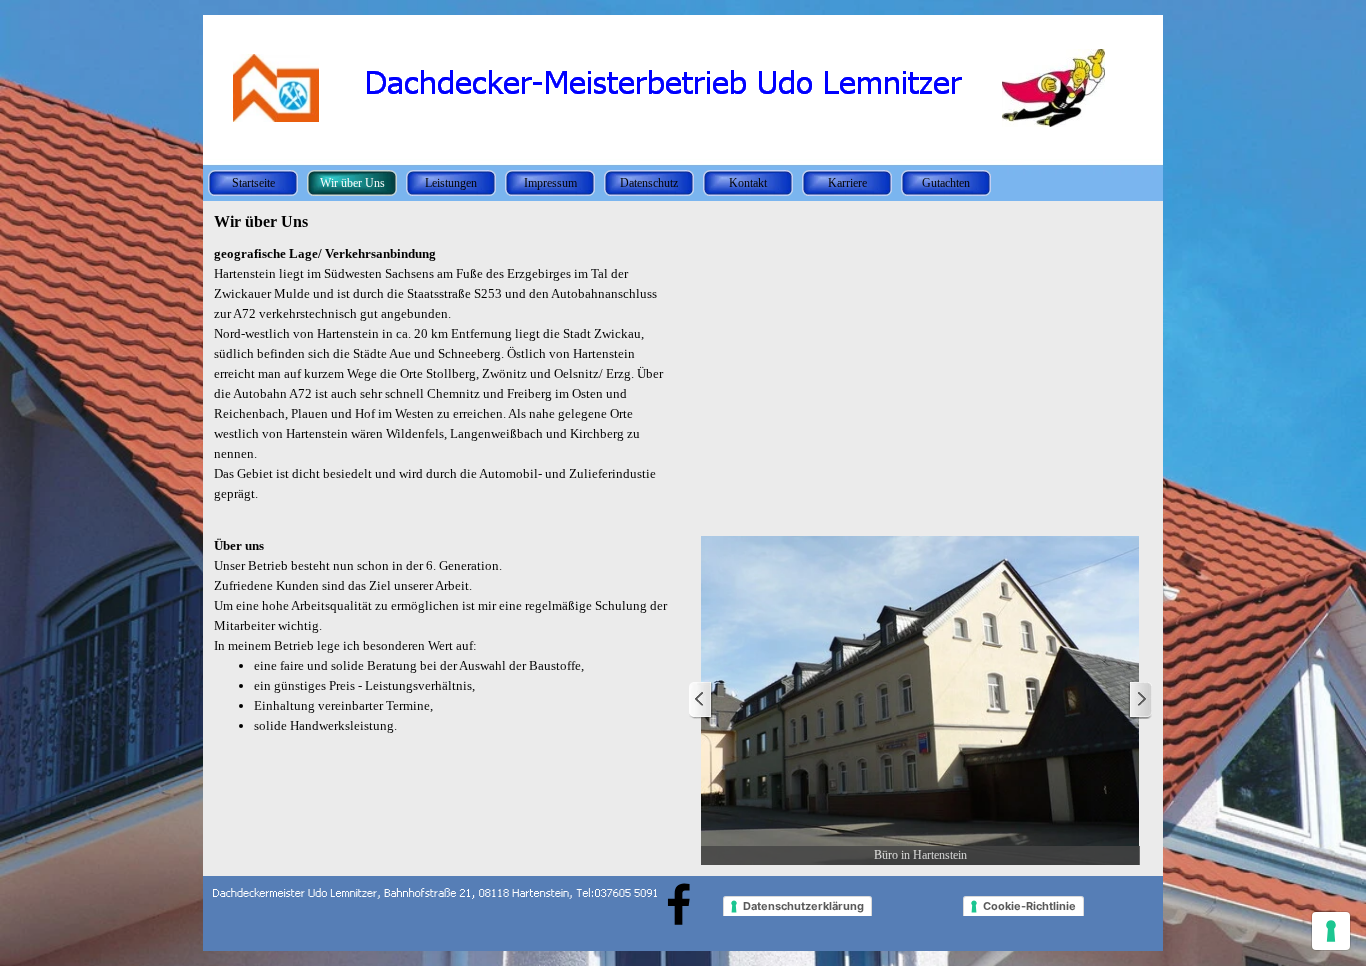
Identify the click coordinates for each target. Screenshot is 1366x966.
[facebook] (679, 904)
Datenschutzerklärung (803, 906)
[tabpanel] (445, 384)
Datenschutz (649, 183)
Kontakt (748, 183)
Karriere (847, 183)
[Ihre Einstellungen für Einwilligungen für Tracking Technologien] (1331, 931)
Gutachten (946, 183)
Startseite (253, 183)
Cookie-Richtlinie (1029, 906)
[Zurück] (701, 700)
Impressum (550, 183)
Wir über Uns (352, 183)
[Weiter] (1140, 700)
